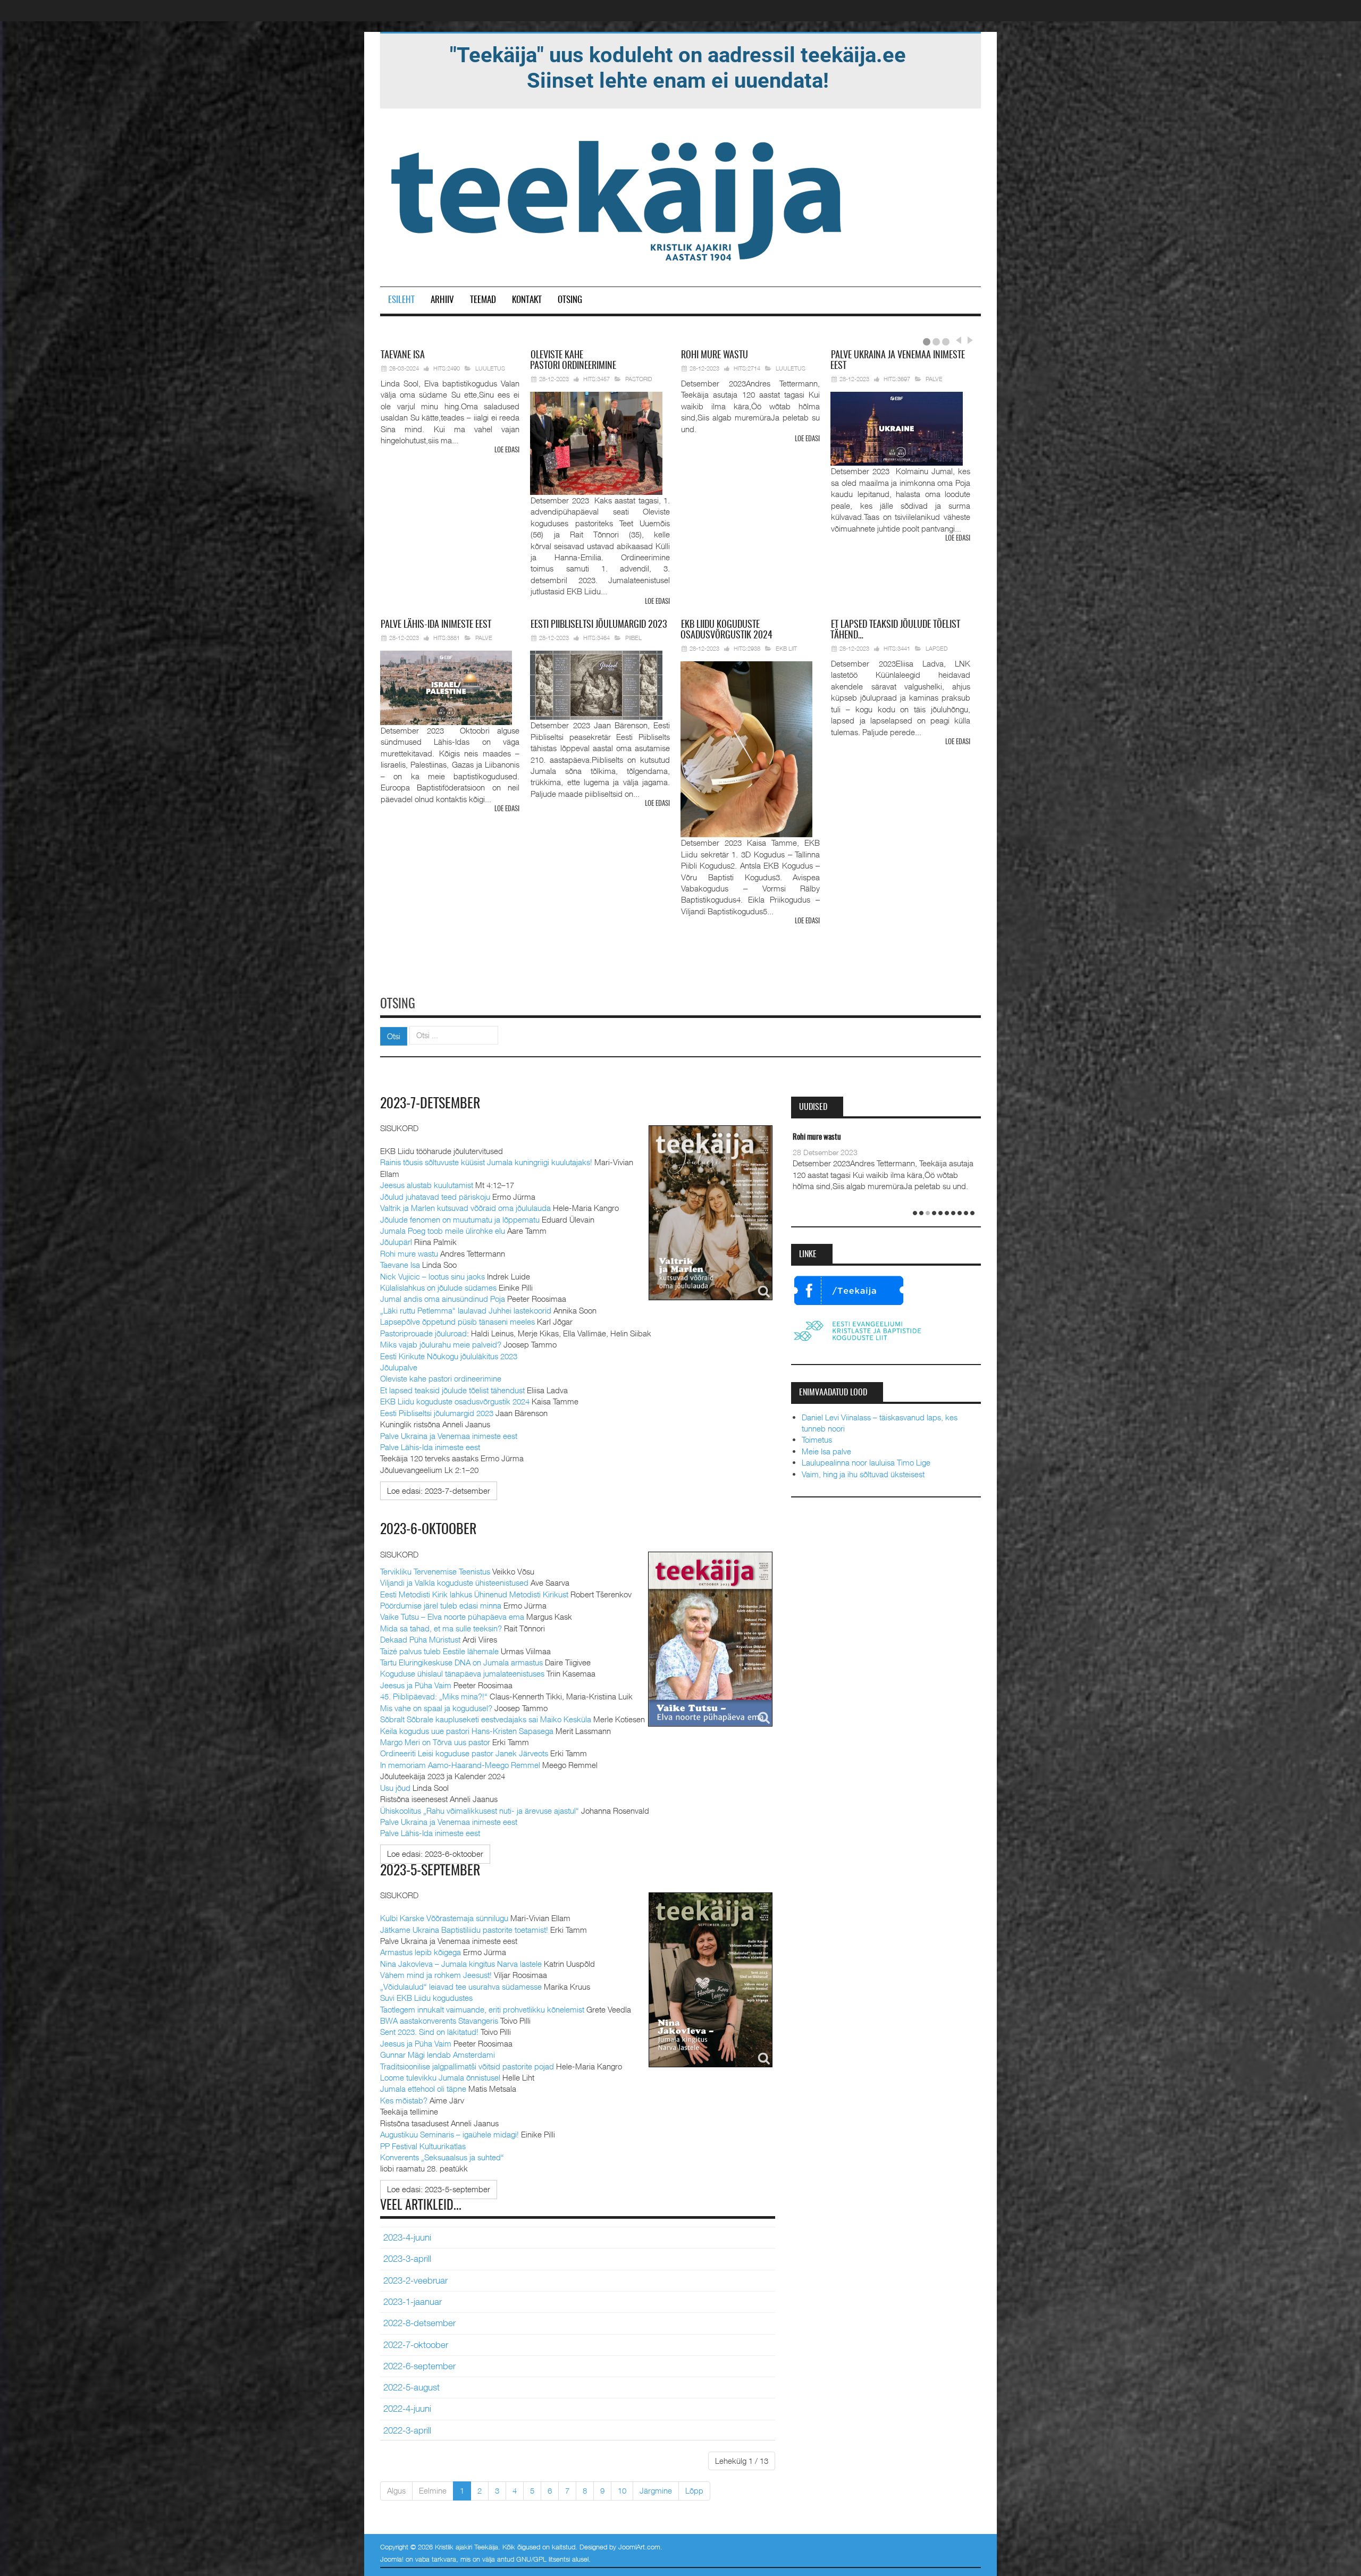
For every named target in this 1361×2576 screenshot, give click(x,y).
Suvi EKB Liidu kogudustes (426, 1998)
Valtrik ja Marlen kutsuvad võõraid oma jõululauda (465, 1208)
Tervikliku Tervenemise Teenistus (435, 1571)
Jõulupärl (396, 1242)
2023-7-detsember (430, 1104)
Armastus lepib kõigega (421, 1952)
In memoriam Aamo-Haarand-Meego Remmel (461, 1765)
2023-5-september (430, 1871)
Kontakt (527, 300)
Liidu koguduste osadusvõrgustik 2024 (726, 630)
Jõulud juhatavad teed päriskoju (435, 1197)
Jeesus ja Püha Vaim (416, 1685)
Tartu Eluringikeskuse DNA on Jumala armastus (461, 1662)
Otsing (570, 300)
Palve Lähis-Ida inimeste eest (430, 1447)
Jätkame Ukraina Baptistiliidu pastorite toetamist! (464, 1930)
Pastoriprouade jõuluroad (423, 1333)
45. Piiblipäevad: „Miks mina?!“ (434, 1696)
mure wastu (715, 356)
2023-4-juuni (407, 2237)
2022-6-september (419, 2366)
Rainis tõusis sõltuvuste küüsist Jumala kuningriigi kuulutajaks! (486, 1162)
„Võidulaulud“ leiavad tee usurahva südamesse (461, 1986)
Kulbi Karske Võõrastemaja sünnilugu (444, 1918)
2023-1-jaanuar (413, 2302)
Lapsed (937, 648)
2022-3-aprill (407, 2430)
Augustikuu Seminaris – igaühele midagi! (450, 2134)
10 (622, 2490)
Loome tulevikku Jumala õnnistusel (440, 2077)
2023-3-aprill (407, 2259)
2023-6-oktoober (429, 1530)
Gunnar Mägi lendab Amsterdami (438, 2055)
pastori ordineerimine (573, 361)
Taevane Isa (400, 1265)
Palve (934, 379)
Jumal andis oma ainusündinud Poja (443, 1299)
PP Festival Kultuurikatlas (423, 2146)
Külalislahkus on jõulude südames (438, 1287)
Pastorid (639, 379)
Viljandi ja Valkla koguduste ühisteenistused (454, 1582)
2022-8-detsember (419, 2323)
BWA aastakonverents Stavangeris (439, 2021)
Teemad (483, 300)
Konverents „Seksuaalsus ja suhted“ (442, 2157)
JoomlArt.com (639, 2547)
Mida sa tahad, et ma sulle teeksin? (441, 1628)
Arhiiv (442, 300)
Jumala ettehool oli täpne (423, 2089)
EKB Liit (786, 648)
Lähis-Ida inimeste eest (436, 625)
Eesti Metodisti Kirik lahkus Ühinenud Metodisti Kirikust (474, 1594)
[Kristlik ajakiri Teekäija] (618, 198)
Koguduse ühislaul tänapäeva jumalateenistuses (462, 1673)
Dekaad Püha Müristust (420, 1639)
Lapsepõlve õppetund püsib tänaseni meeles (457, 1321)
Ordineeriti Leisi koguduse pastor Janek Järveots (464, 1753)
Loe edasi (507, 451)
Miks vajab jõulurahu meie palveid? (441, 1344)
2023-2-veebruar (415, 2280)
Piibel (633, 638)
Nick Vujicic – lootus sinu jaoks (432, 1276)
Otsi (394, 1036)
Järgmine (656, 2490)
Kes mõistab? (404, 2100)
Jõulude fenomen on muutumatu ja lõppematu (460, 1219)
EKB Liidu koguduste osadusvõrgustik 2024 (455, 1401)
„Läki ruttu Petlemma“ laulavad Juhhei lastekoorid (466, 1310)
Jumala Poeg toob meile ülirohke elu (443, 1231)
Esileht (401, 300)
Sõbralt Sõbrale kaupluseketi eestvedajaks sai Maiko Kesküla (486, 1719)
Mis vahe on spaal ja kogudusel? (436, 1708)
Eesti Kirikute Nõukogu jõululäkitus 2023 (449, 1356)
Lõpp (694, 2490)
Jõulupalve (399, 1367)
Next (969, 340)
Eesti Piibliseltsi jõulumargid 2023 (437, 1413)
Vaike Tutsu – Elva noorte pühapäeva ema (452, 1617)
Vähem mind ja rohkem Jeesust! (436, 1975)
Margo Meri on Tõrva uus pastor (435, 1742)
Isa (403, 356)
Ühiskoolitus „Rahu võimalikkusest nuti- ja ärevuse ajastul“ (480, 1811)
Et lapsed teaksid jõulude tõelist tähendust (452, 1390)
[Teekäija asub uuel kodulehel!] (678, 67)
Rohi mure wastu (409, 1253)
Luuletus (490, 368)
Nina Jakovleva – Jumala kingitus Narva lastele (461, 1964)
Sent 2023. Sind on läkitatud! (429, 2032)
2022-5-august (411, 2387)
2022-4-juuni (407, 2409)
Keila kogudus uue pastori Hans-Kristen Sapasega (467, 1731)
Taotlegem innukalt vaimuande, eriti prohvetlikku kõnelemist (482, 2009)
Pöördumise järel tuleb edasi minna (441, 1605)
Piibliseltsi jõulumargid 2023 (599, 625)
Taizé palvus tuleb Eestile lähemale (439, 1651)
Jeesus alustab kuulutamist (427, 1185)
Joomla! (392, 2559)
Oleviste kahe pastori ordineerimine (441, 1378)
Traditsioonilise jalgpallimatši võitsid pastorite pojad (467, 2066)
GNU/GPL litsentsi (543, 2559)
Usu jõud (395, 1788)
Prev (958, 340)
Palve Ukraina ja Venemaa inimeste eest (449, 1436)
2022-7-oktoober (416, 2345)
